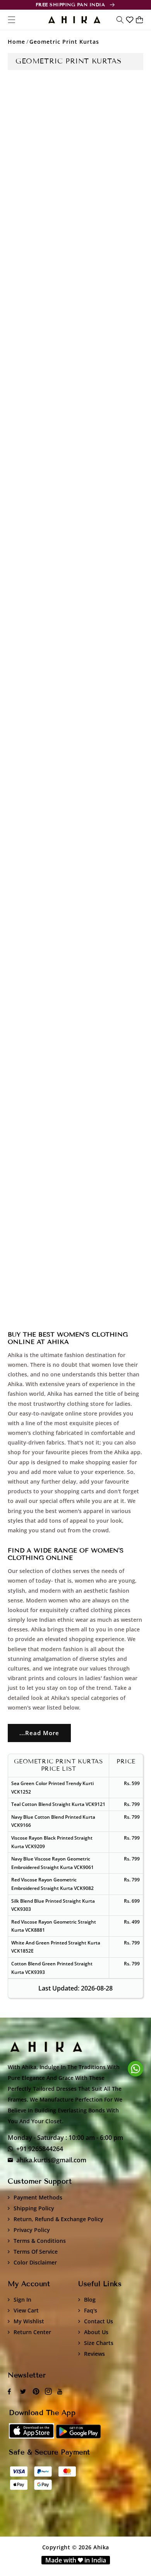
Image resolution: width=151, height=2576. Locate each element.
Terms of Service (36, 2252)
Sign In (22, 2300)
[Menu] (12, 20)
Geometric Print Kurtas (64, 42)
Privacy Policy (32, 2230)
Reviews (94, 2354)
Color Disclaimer (35, 2262)
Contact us (99, 2321)
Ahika (101, 2547)
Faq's (91, 2310)
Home (16, 42)
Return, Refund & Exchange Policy (58, 2219)
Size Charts (99, 2343)
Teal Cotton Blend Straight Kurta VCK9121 (58, 1804)
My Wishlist (29, 2321)
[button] (120, 20)
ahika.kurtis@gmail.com (51, 2160)
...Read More (39, 1733)
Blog (90, 2300)
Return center (32, 2332)
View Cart (26, 2310)
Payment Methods (38, 2197)
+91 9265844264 (40, 2149)
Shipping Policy (34, 2208)
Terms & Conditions (40, 2241)
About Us (96, 2332)
